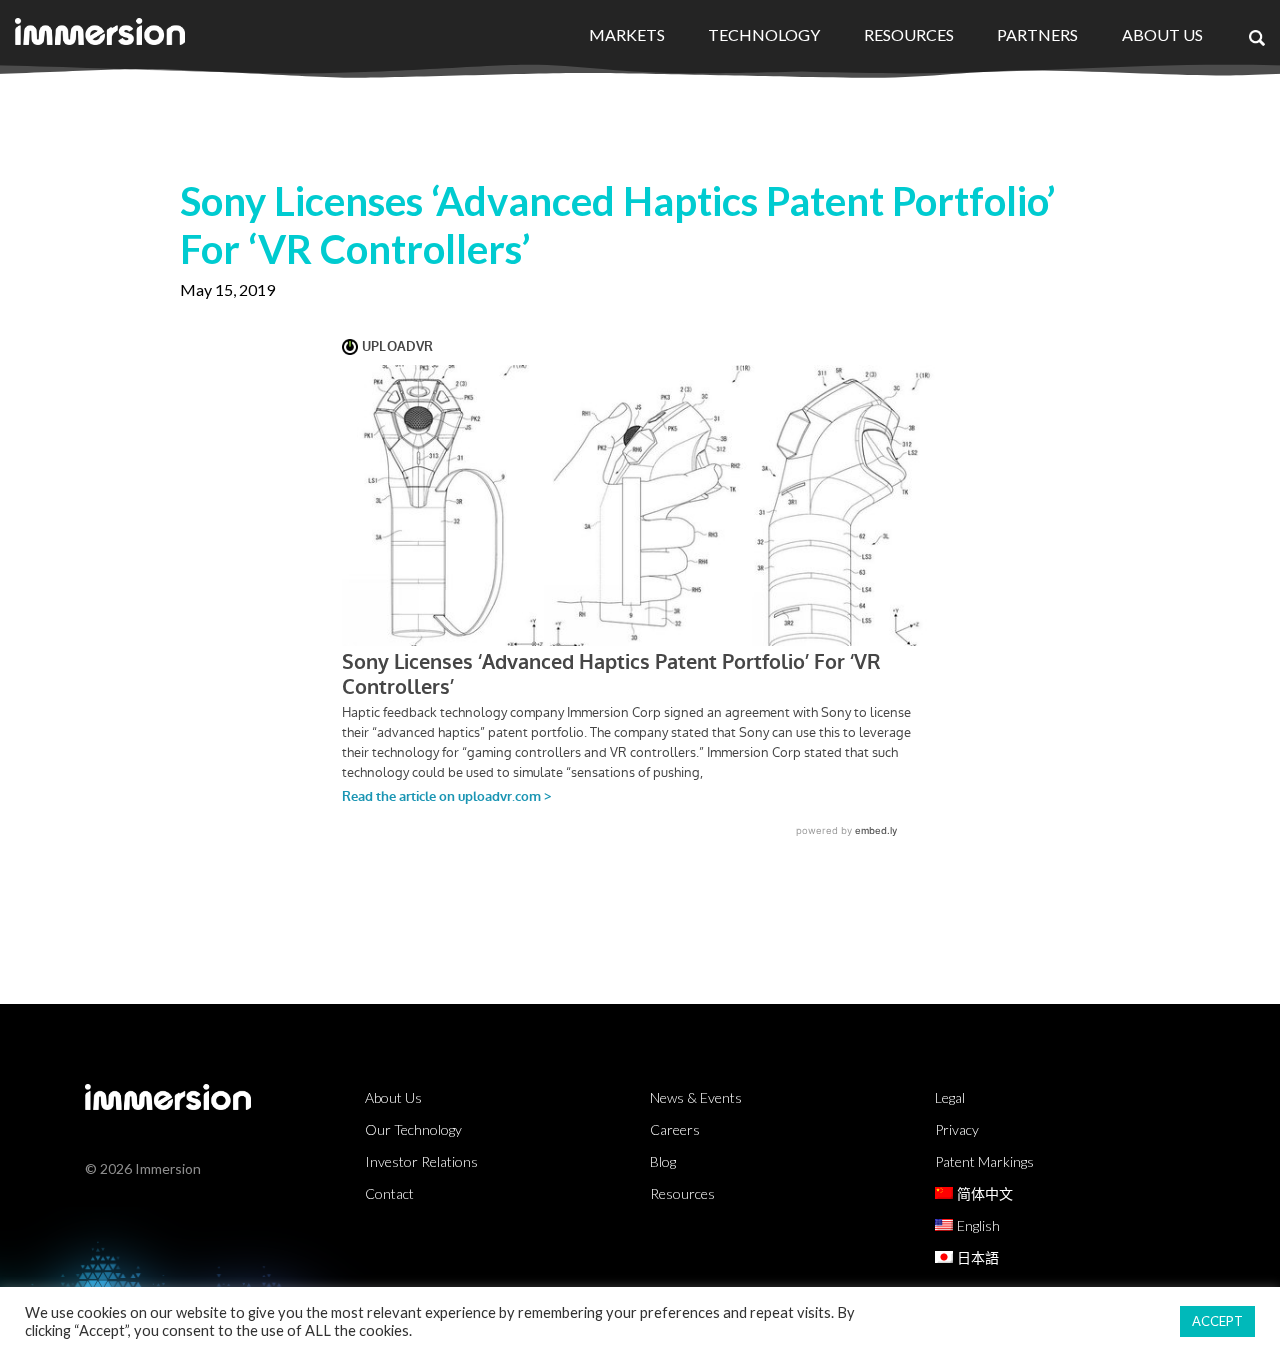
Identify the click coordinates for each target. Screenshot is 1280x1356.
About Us (1162, 34)
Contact (389, 1193)
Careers (675, 1129)
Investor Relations (421, 1161)
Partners (1037, 34)
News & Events (696, 1097)
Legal (950, 1097)
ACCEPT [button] (1217, 1321)
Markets (627, 34)
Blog (663, 1161)
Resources (909, 34)
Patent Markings (984, 1161)
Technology (764, 34)
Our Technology (413, 1129)
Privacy (957, 1129)
